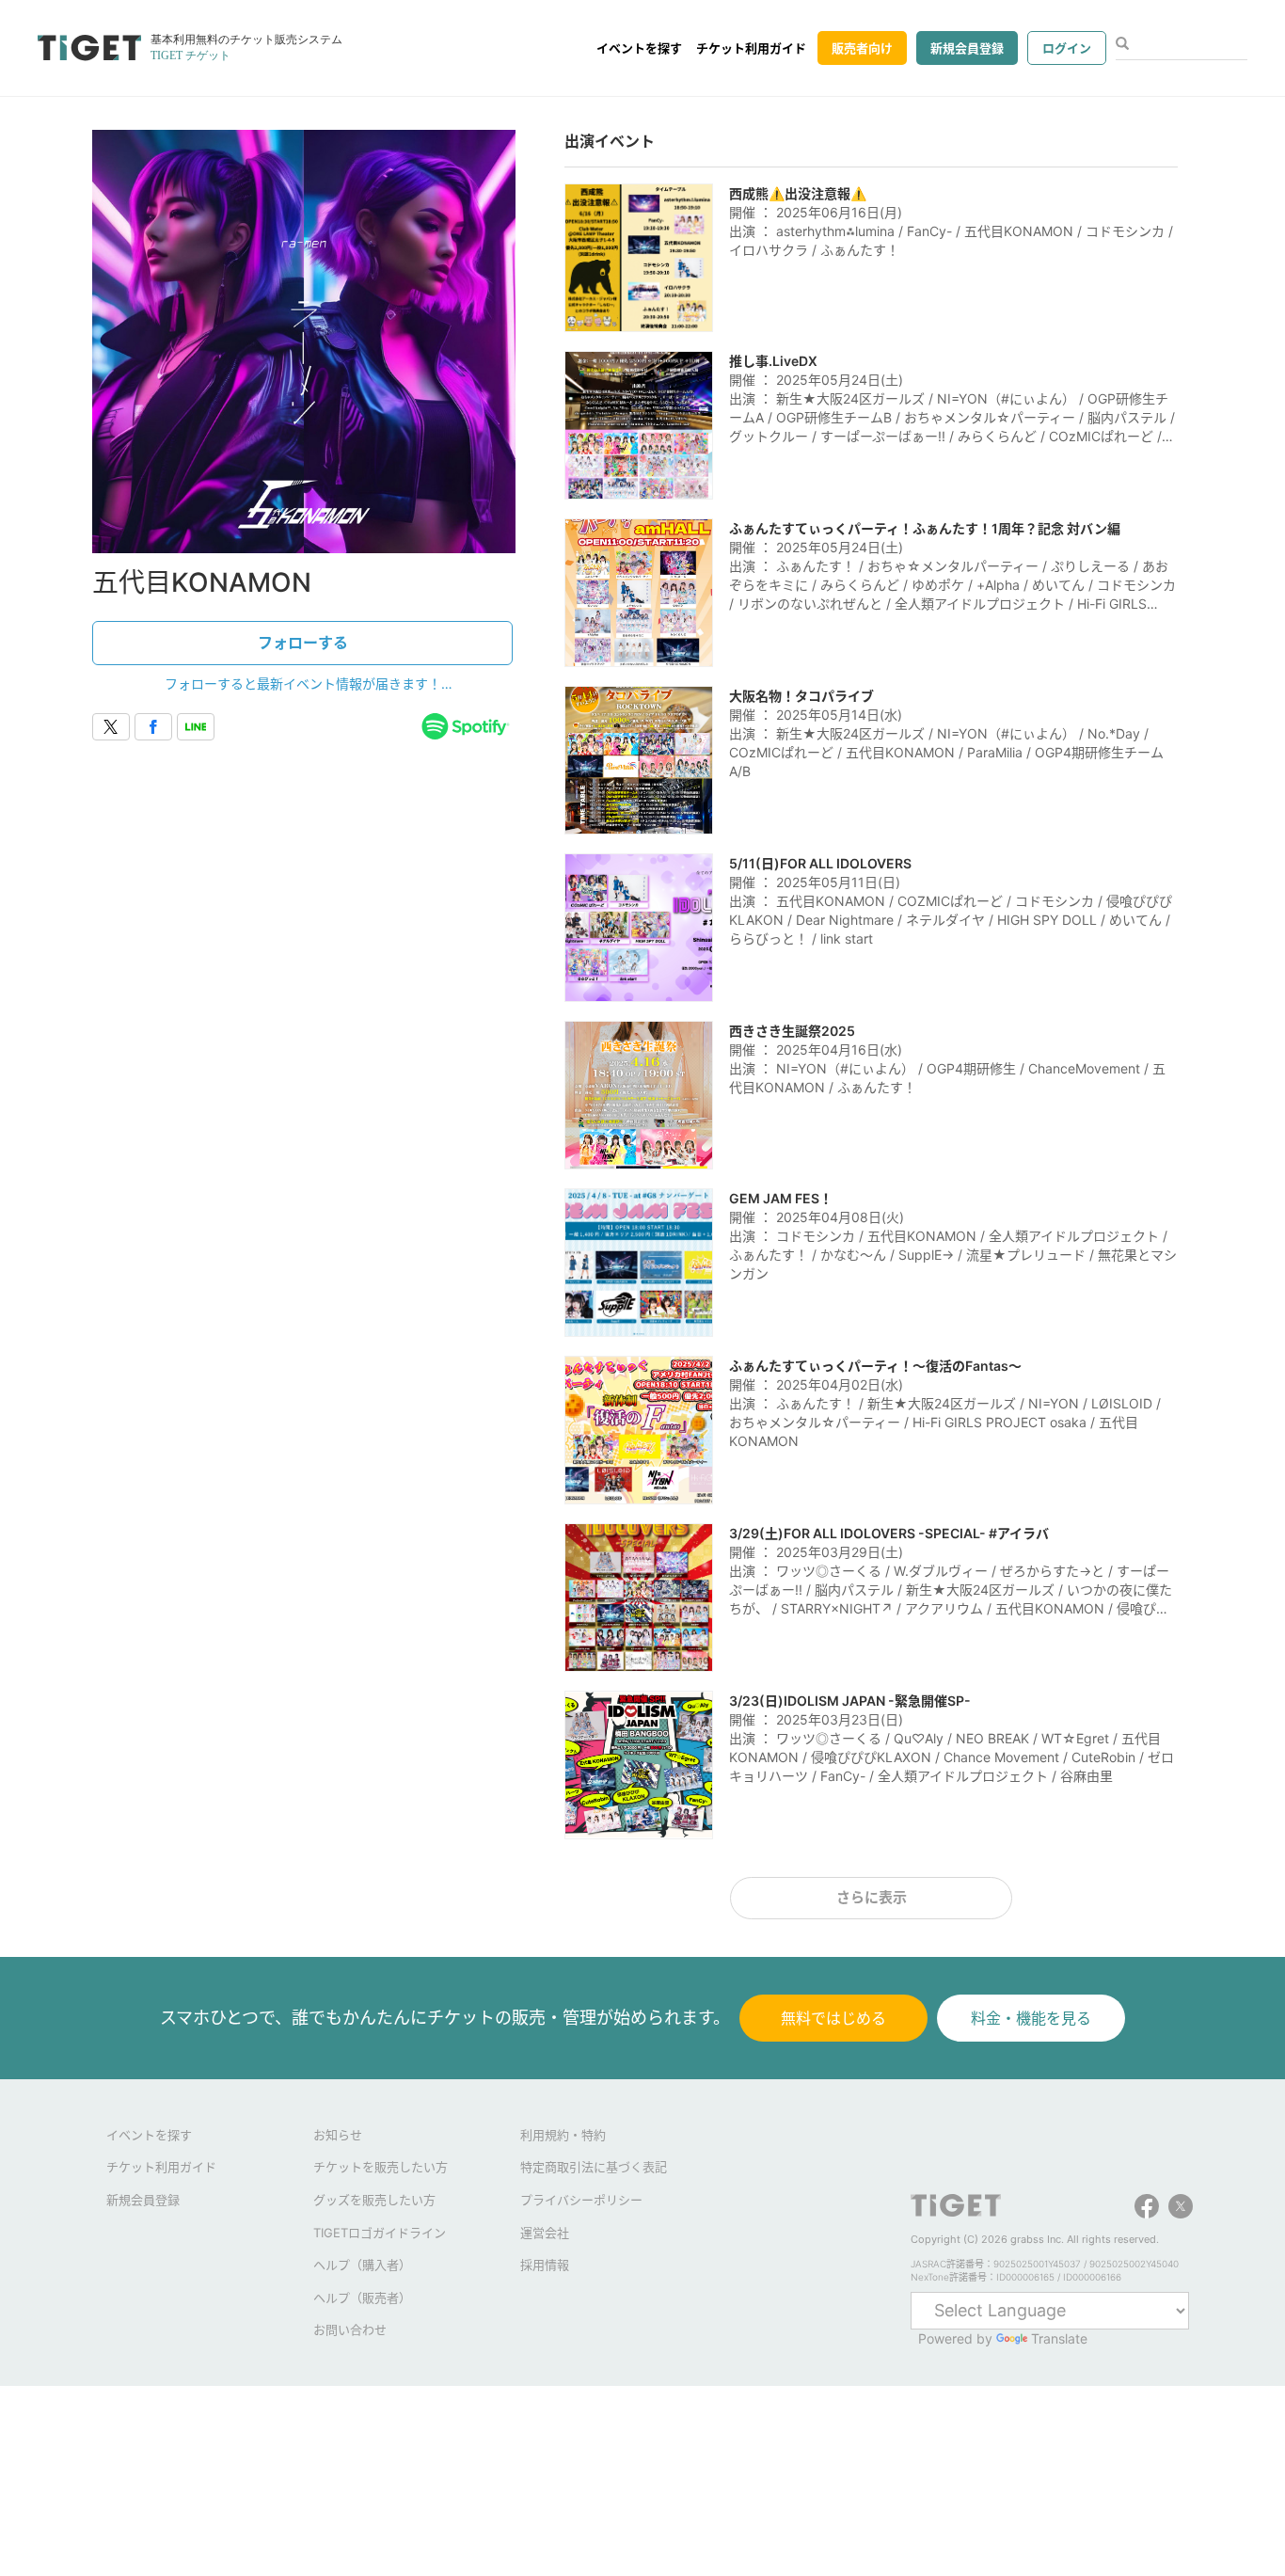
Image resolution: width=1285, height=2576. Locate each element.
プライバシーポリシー (581, 2200)
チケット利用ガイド (751, 48)
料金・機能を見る (1031, 2018)
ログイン (1067, 48)
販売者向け (862, 48)
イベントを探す (639, 48)
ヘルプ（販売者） (362, 2298)
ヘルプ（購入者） (362, 2265)
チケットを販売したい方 (381, 2167)
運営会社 (545, 2233)
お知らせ (338, 2135)
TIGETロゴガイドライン (380, 2233)
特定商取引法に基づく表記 (594, 2167)
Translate (1059, 2338)
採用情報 (545, 2265)
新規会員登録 (967, 48)
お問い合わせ (350, 2330)
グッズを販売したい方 (374, 2200)
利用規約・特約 (563, 2135)
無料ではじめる (833, 2018)
